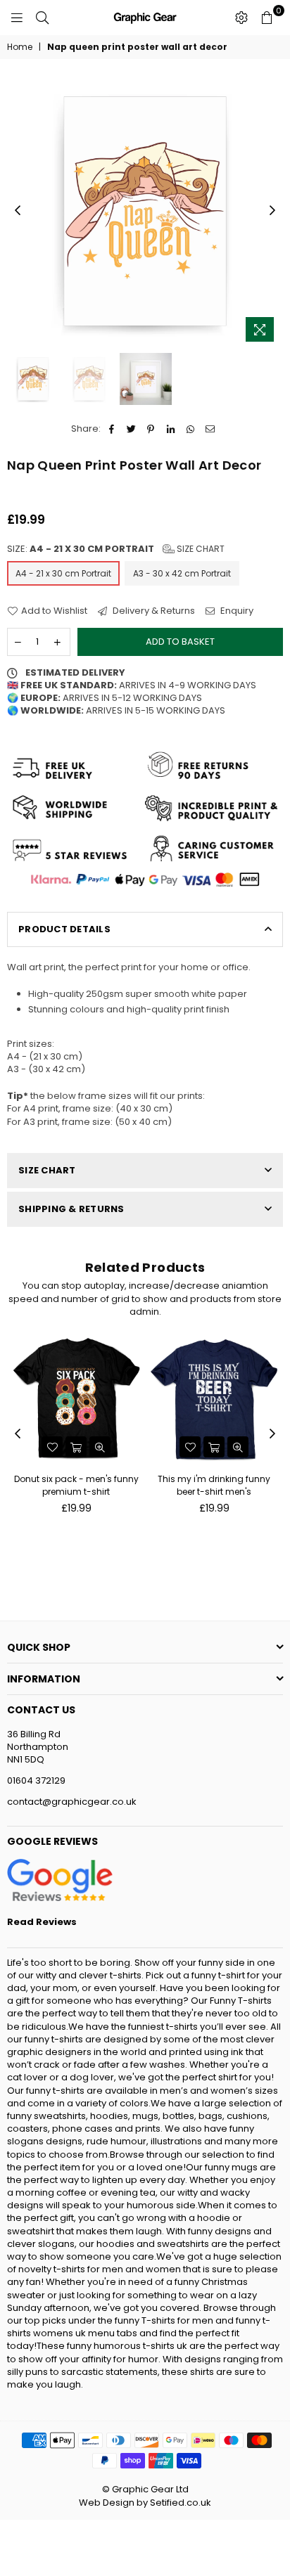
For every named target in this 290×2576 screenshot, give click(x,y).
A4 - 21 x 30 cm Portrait (63, 573)
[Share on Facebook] (112, 429)
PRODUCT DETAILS (64, 929)
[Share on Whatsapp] (190, 429)
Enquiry (236, 611)
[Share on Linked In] (171, 429)
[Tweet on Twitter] (131, 429)
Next (272, 211)
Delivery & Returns (153, 611)
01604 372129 (36, 1780)
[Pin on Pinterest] (151, 429)
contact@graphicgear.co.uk (72, 1802)
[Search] (42, 18)
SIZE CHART (47, 1170)
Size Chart (200, 549)
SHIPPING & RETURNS (71, 1209)
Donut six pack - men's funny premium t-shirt (76, 1485)
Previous (18, 211)
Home (20, 47)
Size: (116, 549)
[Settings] (241, 18)
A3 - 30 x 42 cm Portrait (182, 573)
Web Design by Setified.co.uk (145, 2503)
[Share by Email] (210, 429)
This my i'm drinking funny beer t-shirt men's (214, 1485)
